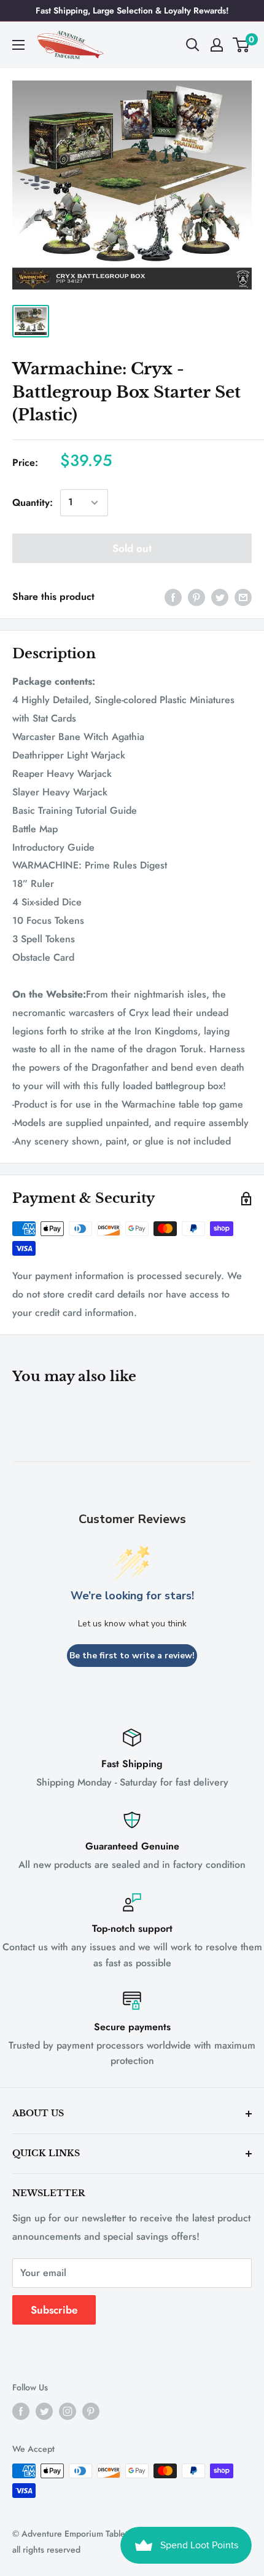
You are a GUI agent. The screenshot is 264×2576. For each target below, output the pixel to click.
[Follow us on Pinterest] (91, 2411)
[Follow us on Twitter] (44, 2411)
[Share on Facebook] (173, 597)
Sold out (132, 548)
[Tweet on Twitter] (220, 597)
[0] (242, 45)
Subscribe (54, 2310)
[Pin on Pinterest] (196, 597)
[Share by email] (243, 597)
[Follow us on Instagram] (68, 2411)
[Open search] (193, 45)
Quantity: (33, 502)
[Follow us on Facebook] (21, 2411)
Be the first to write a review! (132, 1656)
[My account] (217, 45)
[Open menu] (18, 45)
